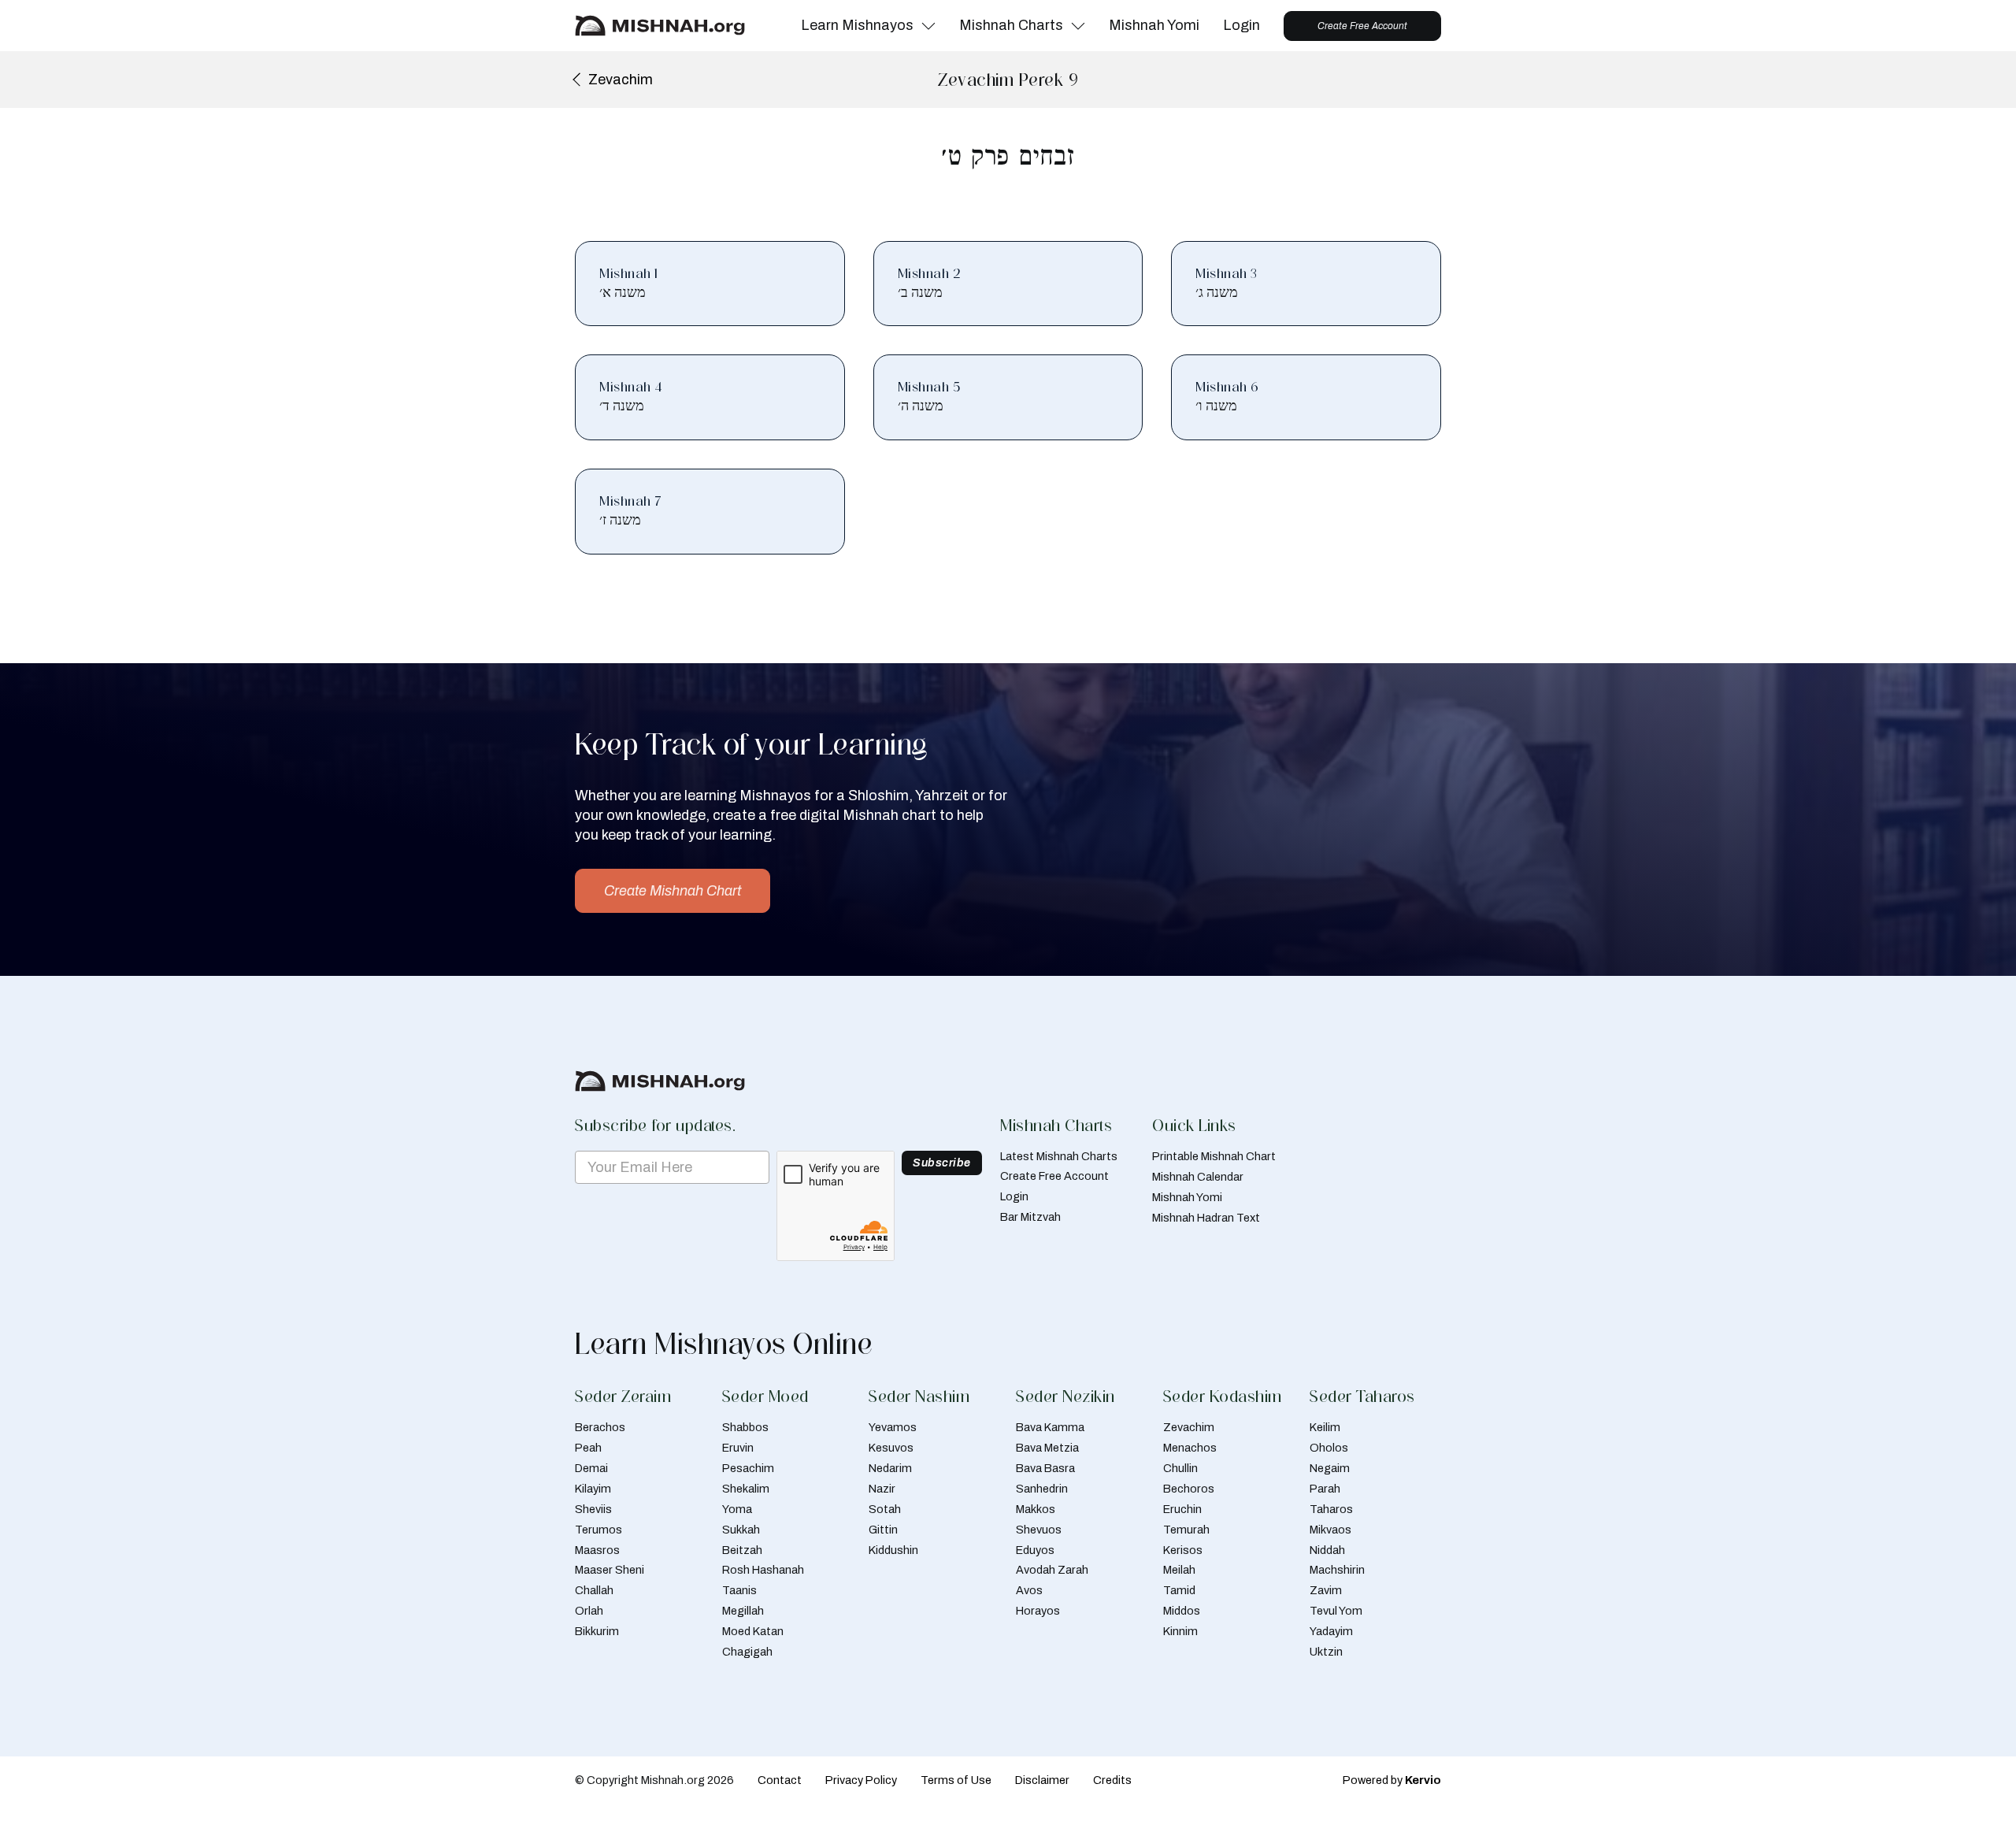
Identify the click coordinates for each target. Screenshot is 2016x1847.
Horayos (1038, 1611)
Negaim (1330, 1468)
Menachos (1190, 1448)
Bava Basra (1045, 1468)
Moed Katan (753, 1631)
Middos (1182, 1611)
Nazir (882, 1489)
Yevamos (893, 1427)
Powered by (1392, 1780)
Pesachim (748, 1468)
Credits (1112, 1780)
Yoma (737, 1509)
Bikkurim (597, 1631)
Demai (591, 1468)
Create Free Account (1362, 26)
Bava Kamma (1050, 1427)
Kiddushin (893, 1550)
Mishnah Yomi (1154, 25)
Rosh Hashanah (763, 1570)
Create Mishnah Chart (673, 891)
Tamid (1179, 1590)
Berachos (600, 1427)
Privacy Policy (861, 1780)
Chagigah (747, 1652)
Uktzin (1326, 1652)
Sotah (885, 1509)
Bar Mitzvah (1030, 1217)
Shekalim (746, 1489)
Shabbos (745, 1427)
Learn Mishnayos (857, 25)
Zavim (1326, 1590)
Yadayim (1331, 1631)
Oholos (1329, 1448)
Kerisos (1183, 1550)
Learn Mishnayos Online (724, 1344)
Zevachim (1189, 1427)
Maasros (597, 1550)
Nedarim (890, 1468)
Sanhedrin (1042, 1489)
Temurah (1186, 1530)
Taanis (739, 1590)
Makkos (1036, 1509)
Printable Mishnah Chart (1214, 1156)
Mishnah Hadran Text (1206, 1218)
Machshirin (1337, 1570)
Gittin (883, 1530)
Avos (1029, 1590)
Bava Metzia (1047, 1448)
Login (1241, 25)
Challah (594, 1590)
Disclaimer (1042, 1780)
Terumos (598, 1530)
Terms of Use (956, 1780)
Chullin (1180, 1468)
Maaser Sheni (610, 1570)
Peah (588, 1448)
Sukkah (741, 1530)
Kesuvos (891, 1448)
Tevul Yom (1336, 1611)
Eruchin (1182, 1509)
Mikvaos (1330, 1530)
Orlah (589, 1611)
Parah (1325, 1489)
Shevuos (1039, 1530)
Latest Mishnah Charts (1059, 1156)
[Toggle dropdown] (928, 26)
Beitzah (742, 1550)
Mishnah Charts (1011, 25)
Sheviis (593, 1509)
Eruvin (738, 1448)
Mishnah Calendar (1198, 1177)
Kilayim (593, 1489)
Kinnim (1180, 1631)
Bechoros (1189, 1489)
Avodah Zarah (1052, 1570)
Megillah (743, 1611)
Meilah (1179, 1570)
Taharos (1331, 1509)
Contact (780, 1780)
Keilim (1325, 1427)
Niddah (1327, 1550)
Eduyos (1035, 1550)
